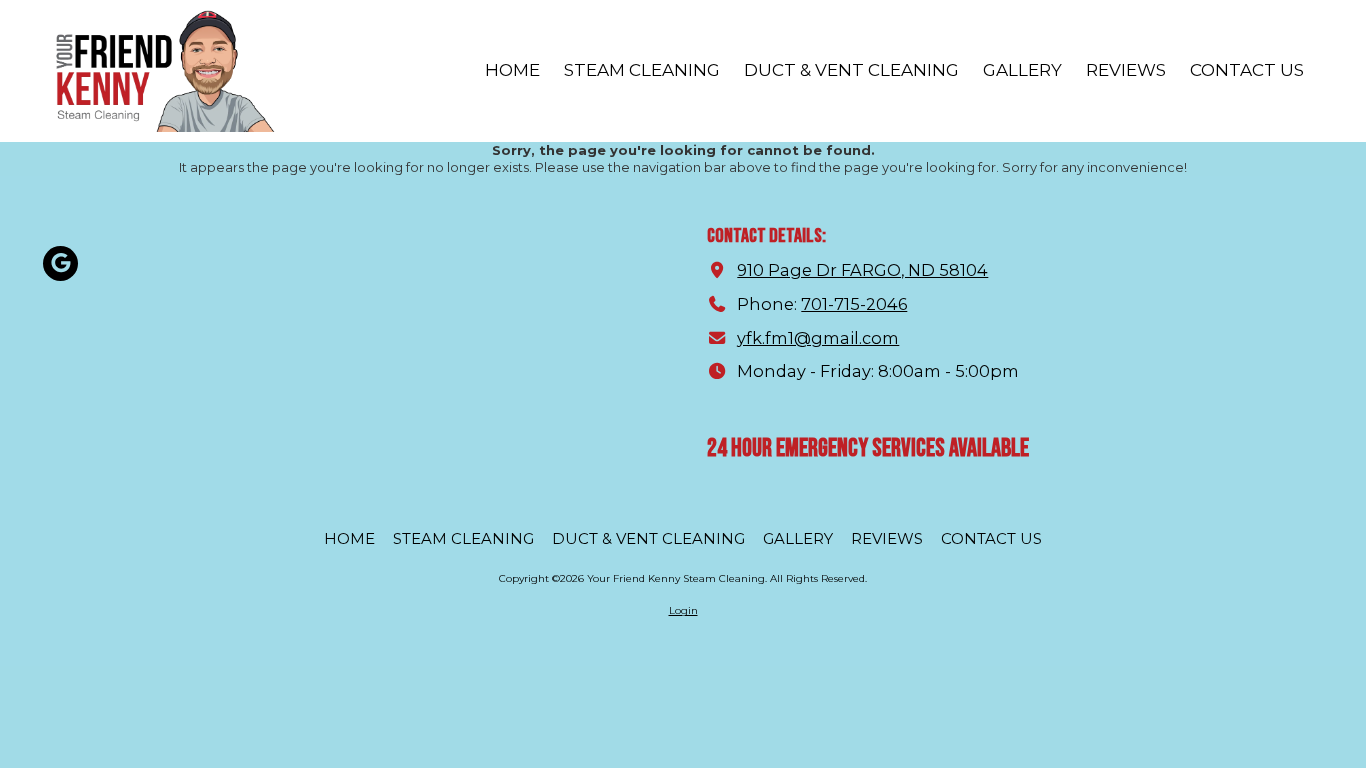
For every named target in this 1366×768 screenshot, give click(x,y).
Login (683, 610)
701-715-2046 (854, 304)
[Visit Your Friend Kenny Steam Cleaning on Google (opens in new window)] (60, 263)
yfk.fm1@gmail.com (818, 338)
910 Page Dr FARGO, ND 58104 (862, 270)
